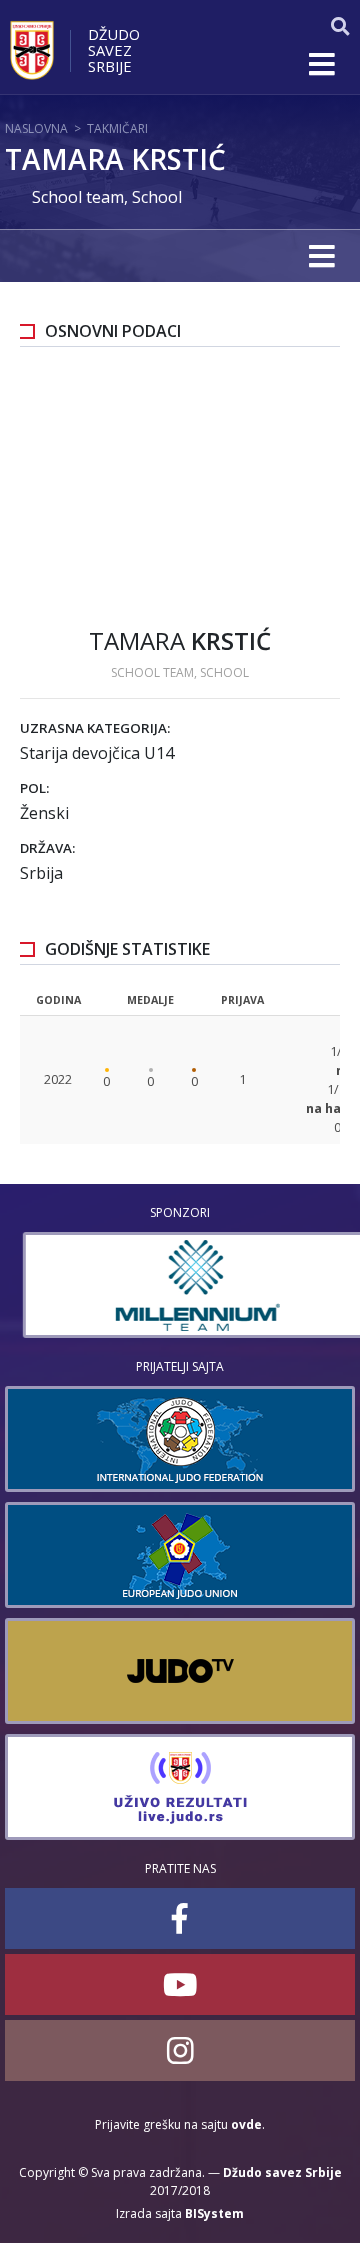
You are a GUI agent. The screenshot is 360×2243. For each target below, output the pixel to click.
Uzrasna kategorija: (95, 728)
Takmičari (117, 128)
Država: (47, 848)
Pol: (34, 788)
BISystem (214, 2213)
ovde (246, 2124)
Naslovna (36, 128)
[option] (180, 1285)
